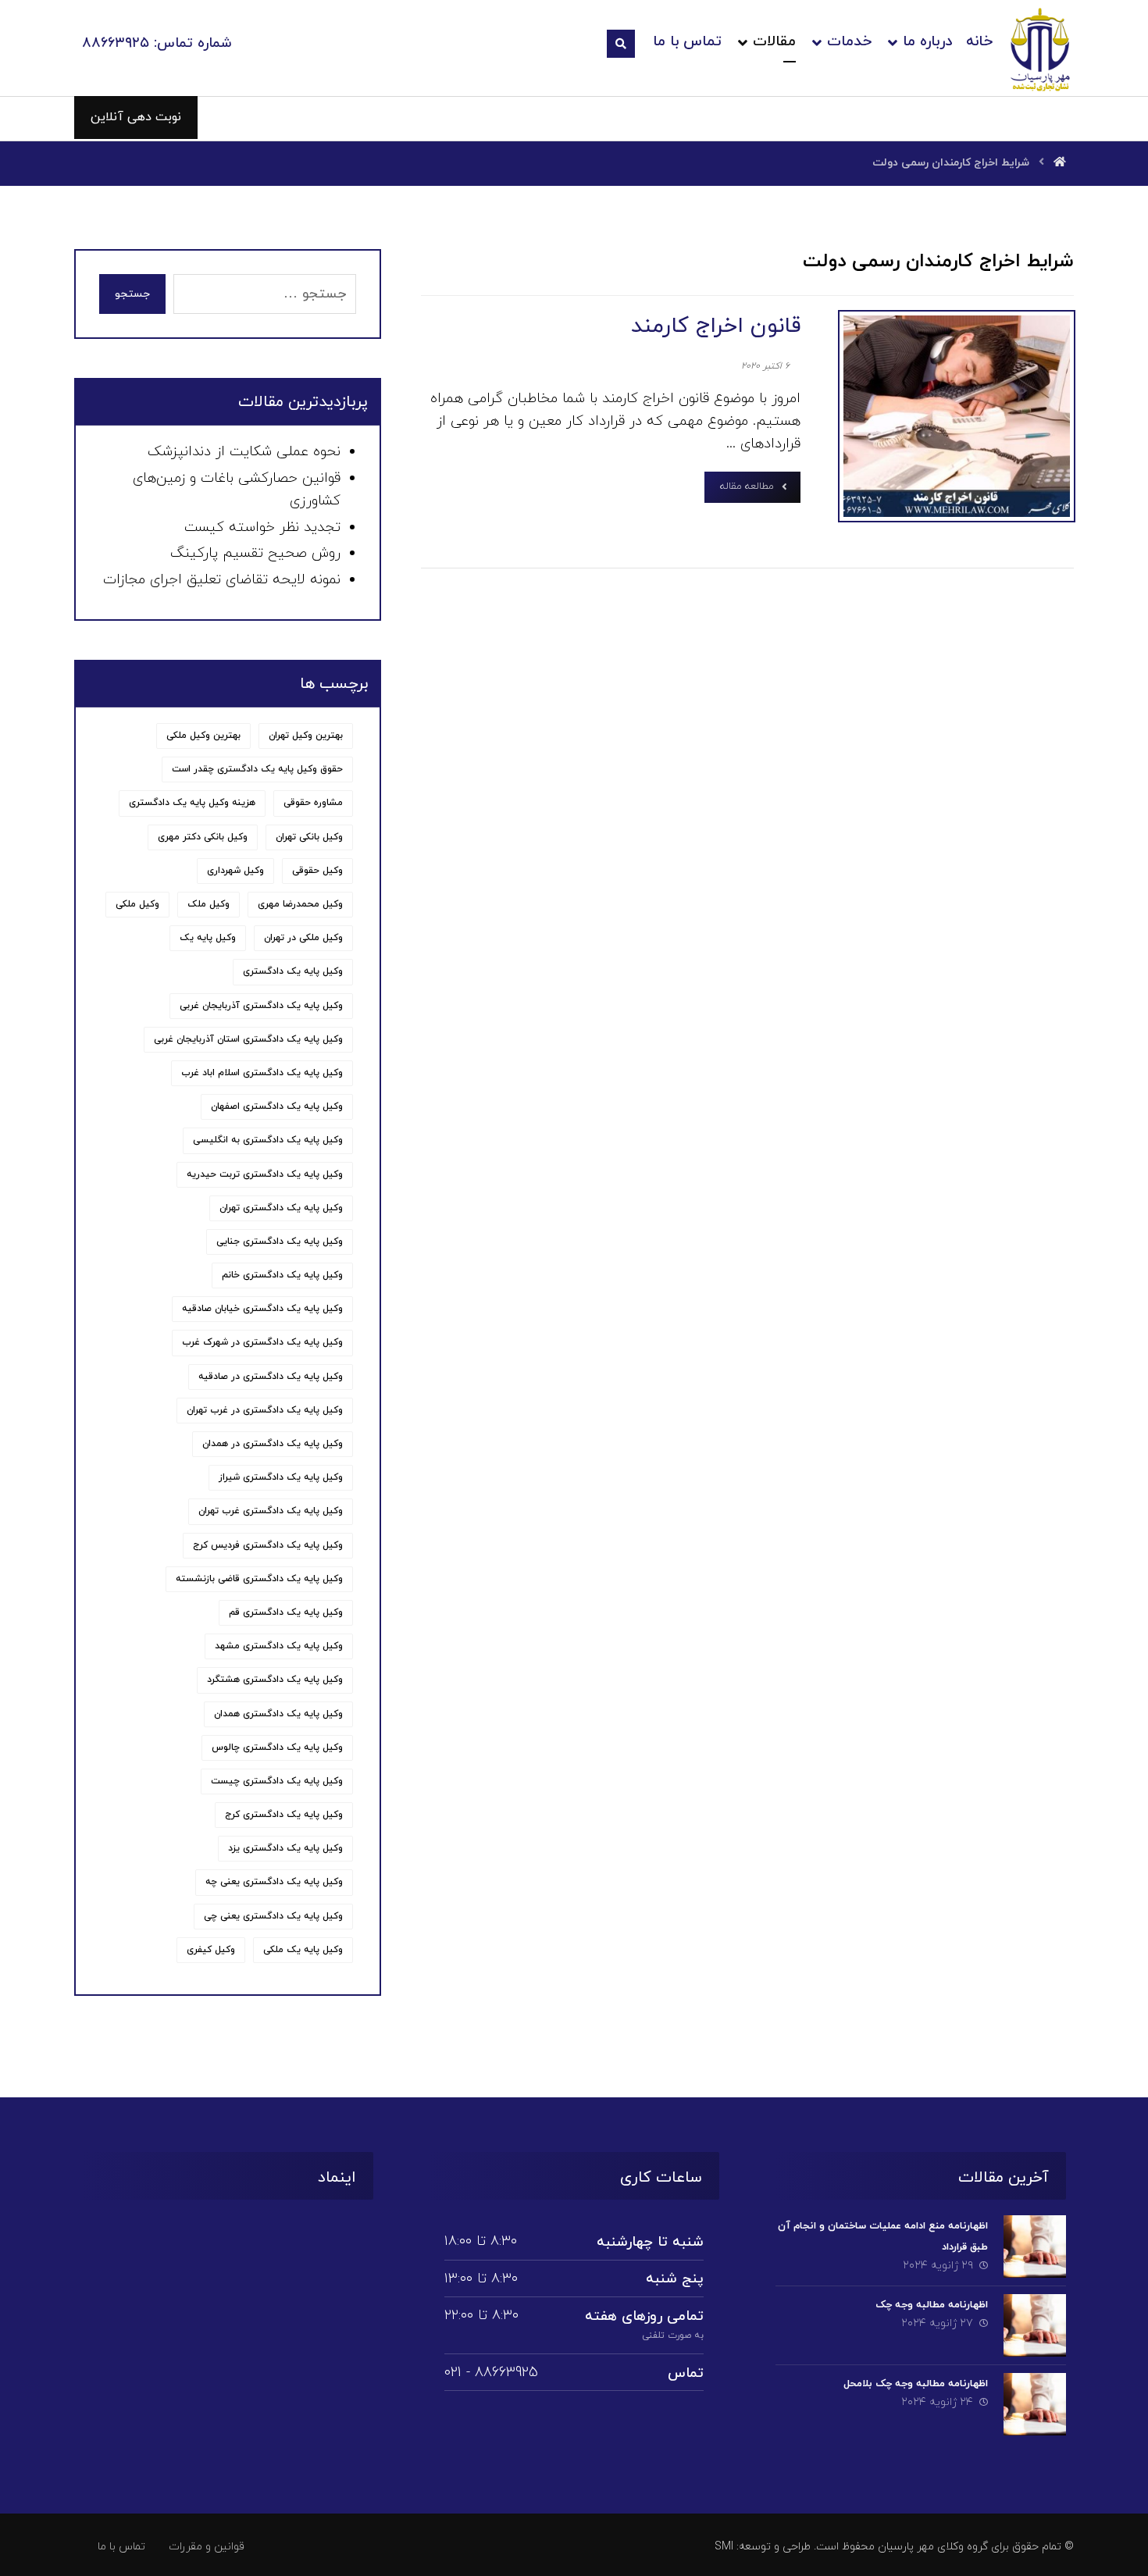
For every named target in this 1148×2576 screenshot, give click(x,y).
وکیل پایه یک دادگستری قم (286, 1612)
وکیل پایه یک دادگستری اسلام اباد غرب (262, 1073)
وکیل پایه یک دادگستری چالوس (277, 1748)
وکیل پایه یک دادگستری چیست (277, 1781)
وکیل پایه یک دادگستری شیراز (281, 1477)
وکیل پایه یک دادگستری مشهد (279, 1646)
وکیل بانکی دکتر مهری (203, 837)
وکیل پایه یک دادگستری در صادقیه (271, 1377)
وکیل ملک (209, 904)
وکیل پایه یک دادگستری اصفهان (277, 1106)
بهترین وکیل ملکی (203, 736)
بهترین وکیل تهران (306, 736)
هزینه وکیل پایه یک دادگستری (192, 803)
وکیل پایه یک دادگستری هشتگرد (275, 1680)
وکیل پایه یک (208, 938)
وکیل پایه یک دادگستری (293, 971)
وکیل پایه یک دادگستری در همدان (273, 1444)
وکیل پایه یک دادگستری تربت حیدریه (265, 1174)
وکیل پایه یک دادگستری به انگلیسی (268, 1140)
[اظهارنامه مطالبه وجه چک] (1035, 2325)
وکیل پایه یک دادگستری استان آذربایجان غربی (248, 1039)
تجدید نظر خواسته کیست (262, 527)
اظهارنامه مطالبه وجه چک (932, 2305)
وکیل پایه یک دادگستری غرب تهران (271, 1511)
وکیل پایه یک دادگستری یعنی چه (274, 1882)
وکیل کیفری (211, 1950)
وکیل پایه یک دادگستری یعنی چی (273, 1916)
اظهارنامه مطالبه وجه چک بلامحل (916, 2384)
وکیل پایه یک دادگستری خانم (282, 1275)
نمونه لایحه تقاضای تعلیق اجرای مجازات (222, 580)
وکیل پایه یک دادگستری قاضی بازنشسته (259, 1579)
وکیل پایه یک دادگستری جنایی (280, 1242)
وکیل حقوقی (317, 871)
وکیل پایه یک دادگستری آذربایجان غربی (261, 1006)
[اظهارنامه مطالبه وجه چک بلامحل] (1035, 2404)
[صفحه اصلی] (1060, 163)
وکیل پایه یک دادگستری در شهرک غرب (262, 1342)
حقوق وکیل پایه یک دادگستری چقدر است (257, 769)
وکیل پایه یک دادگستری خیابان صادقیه (262, 1309)
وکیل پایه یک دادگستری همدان (278, 1714)
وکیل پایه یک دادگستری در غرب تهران (265, 1410)
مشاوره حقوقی (313, 803)
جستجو (132, 294)
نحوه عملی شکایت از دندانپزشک (244, 452)
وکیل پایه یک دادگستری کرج (284, 1815)
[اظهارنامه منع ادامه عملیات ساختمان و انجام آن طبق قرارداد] (1035, 2246)
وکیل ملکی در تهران (303, 938)
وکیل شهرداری (235, 871)
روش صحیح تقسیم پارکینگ (255, 553)
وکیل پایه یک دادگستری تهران (281, 1208)
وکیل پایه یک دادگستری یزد (285, 1848)
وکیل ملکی (137, 904)
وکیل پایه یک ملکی (303, 1950)
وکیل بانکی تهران (309, 837)
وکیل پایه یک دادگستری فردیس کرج (268, 1545)
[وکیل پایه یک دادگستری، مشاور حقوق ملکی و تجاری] (1041, 49)
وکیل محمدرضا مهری (300, 904)
